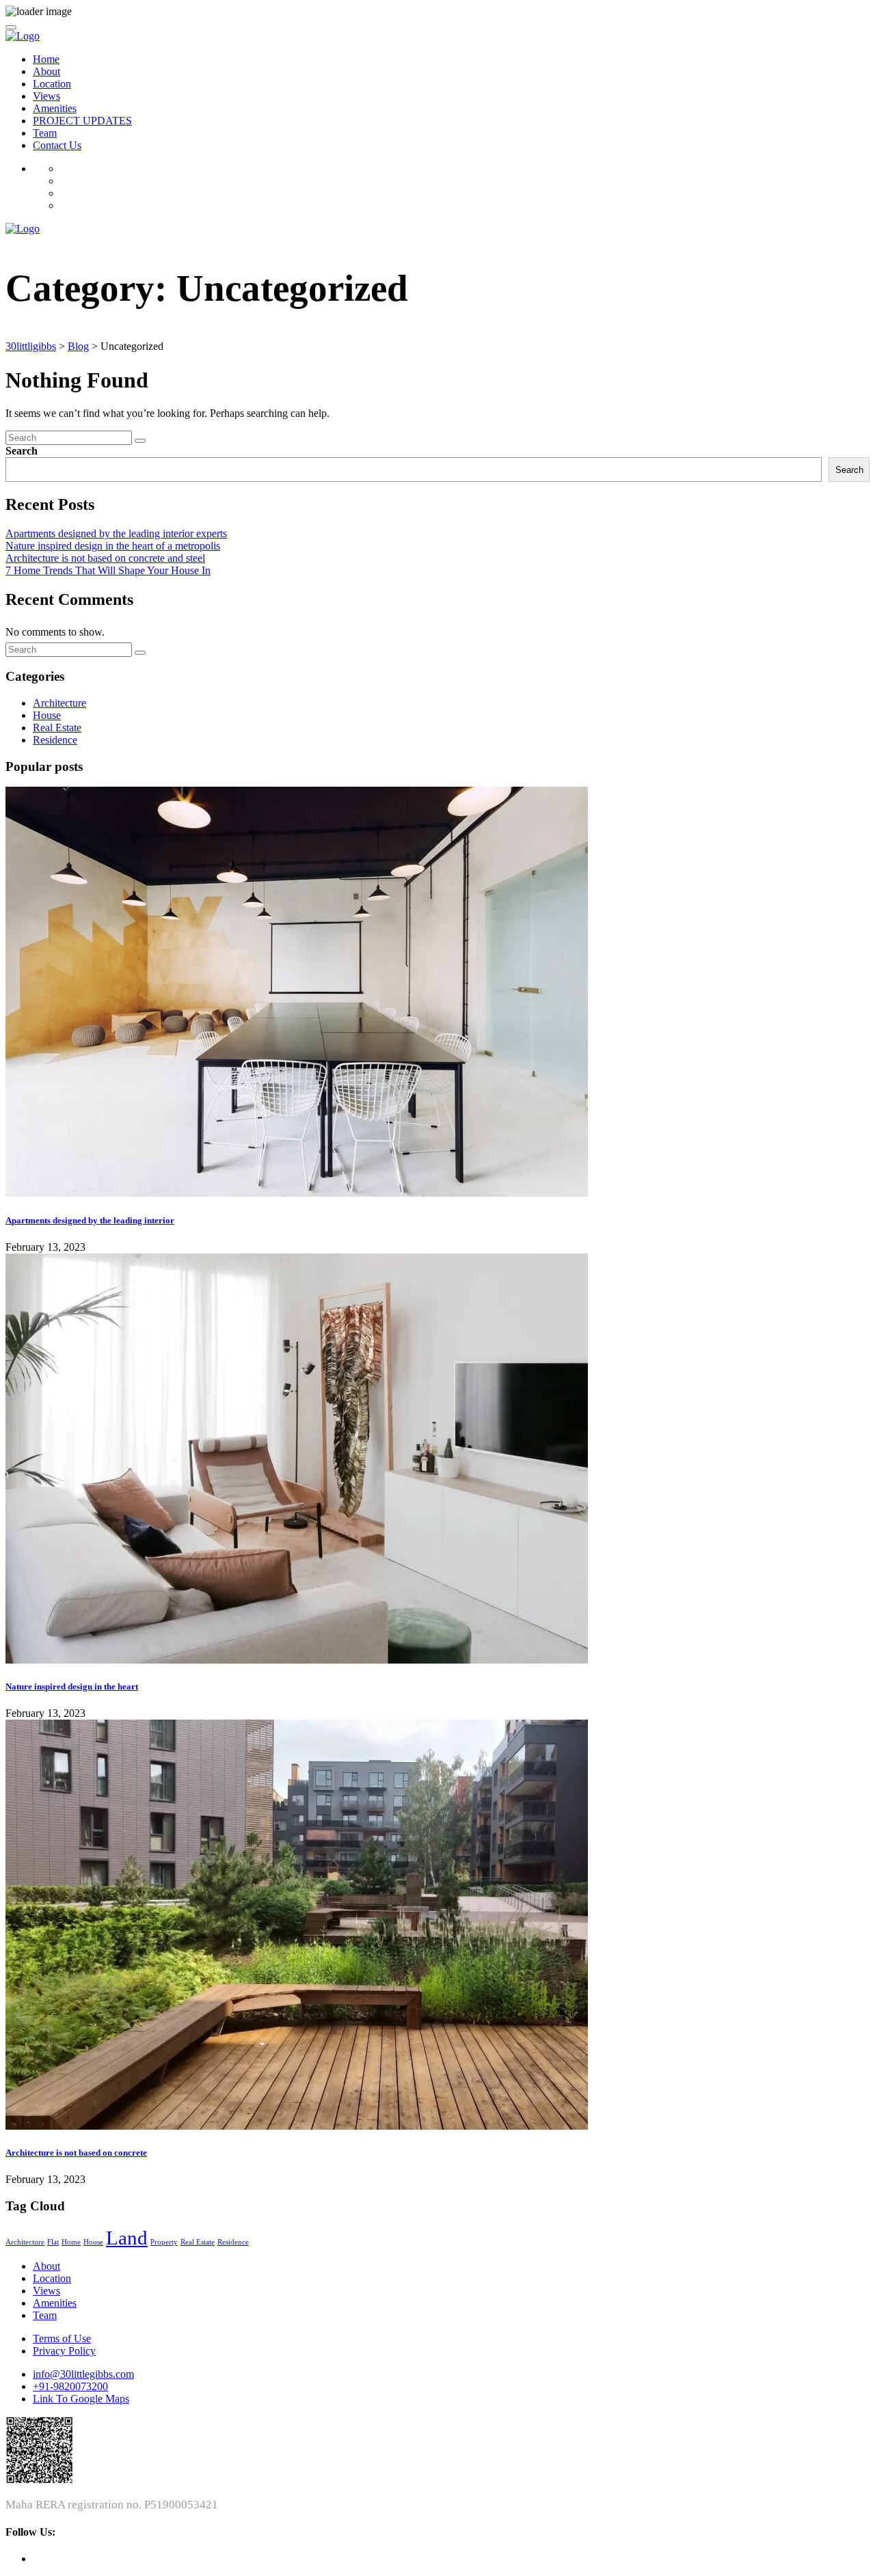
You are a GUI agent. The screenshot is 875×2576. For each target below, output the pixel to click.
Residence (55, 740)
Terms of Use (62, 2338)
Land (127, 2238)
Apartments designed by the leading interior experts (116, 533)
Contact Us (57, 145)
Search (22, 451)
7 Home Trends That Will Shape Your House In (108, 570)
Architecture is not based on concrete (76, 2153)
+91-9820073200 (70, 2386)
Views (46, 96)
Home (46, 59)
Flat (53, 2242)
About (46, 71)
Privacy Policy (64, 2351)
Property (164, 2242)
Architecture (59, 703)
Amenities (55, 108)
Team (45, 133)
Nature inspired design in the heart (72, 1686)
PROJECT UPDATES (82, 121)
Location (52, 84)
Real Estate (57, 728)
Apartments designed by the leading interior (90, 1220)
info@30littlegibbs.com (83, 2374)
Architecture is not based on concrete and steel (105, 558)
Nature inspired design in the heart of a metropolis (113, 546)
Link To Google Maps (81, 2399)
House (47, 715)
